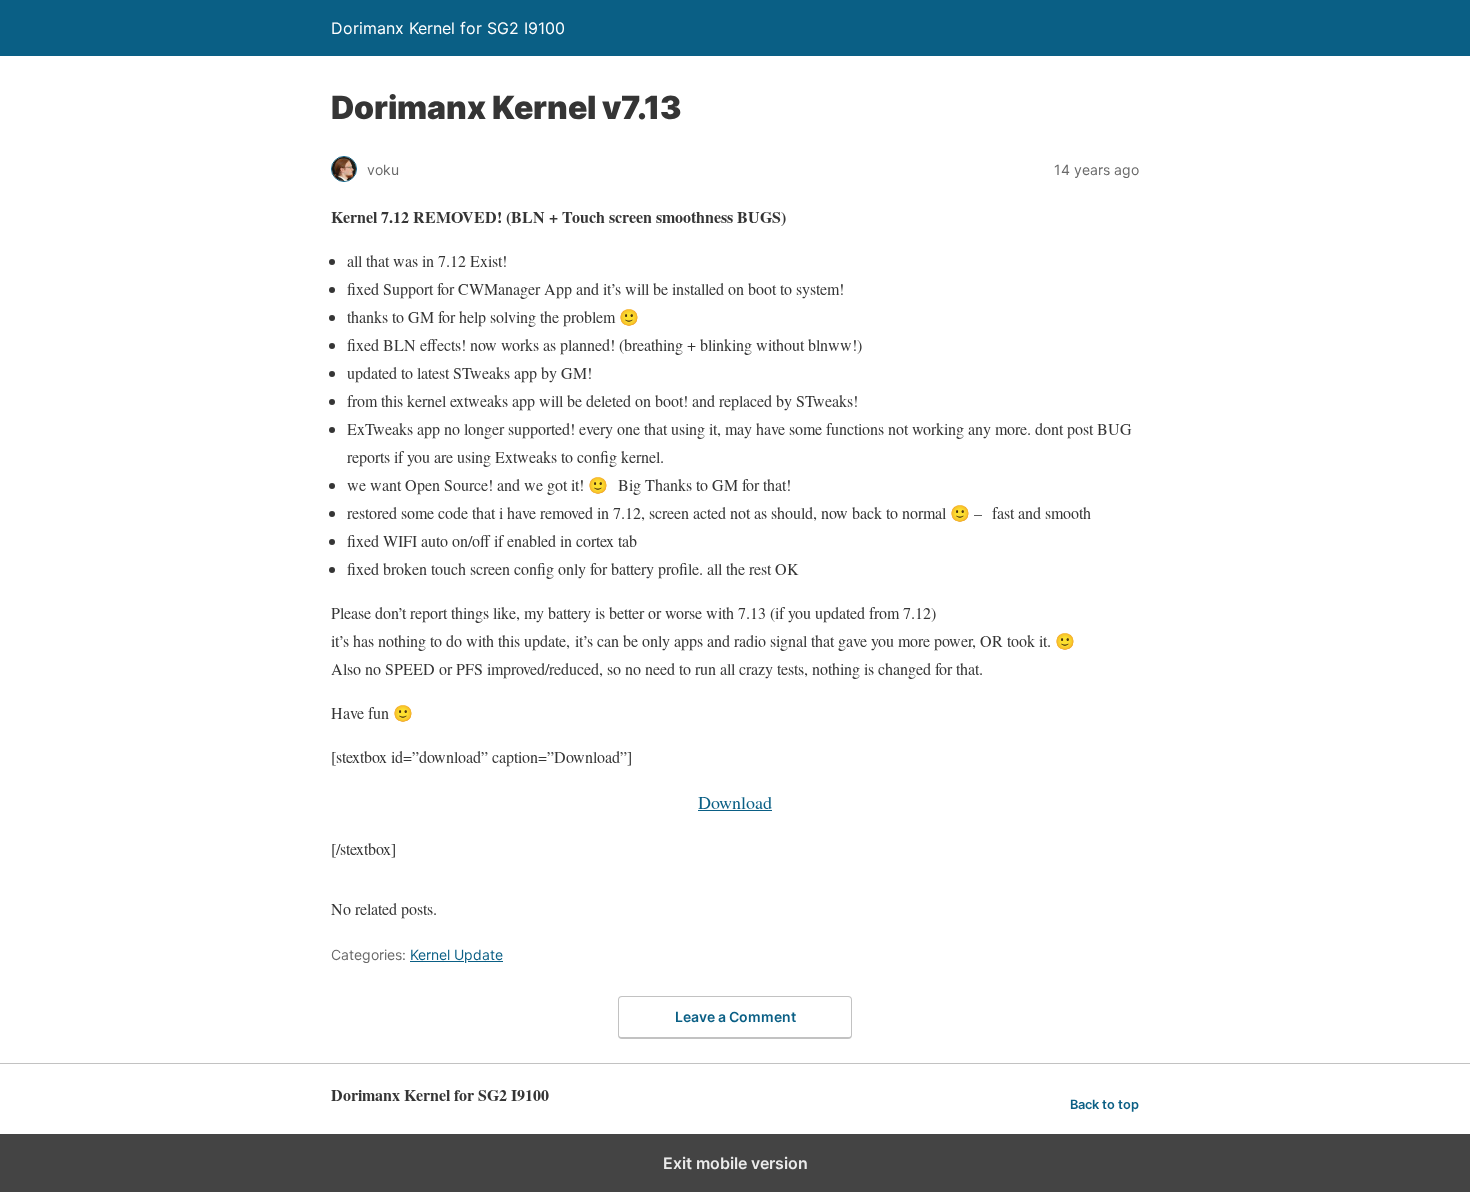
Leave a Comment (735, 1016)
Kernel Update (456, 954)
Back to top (1104, 1104)
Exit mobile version (735, 1163)
